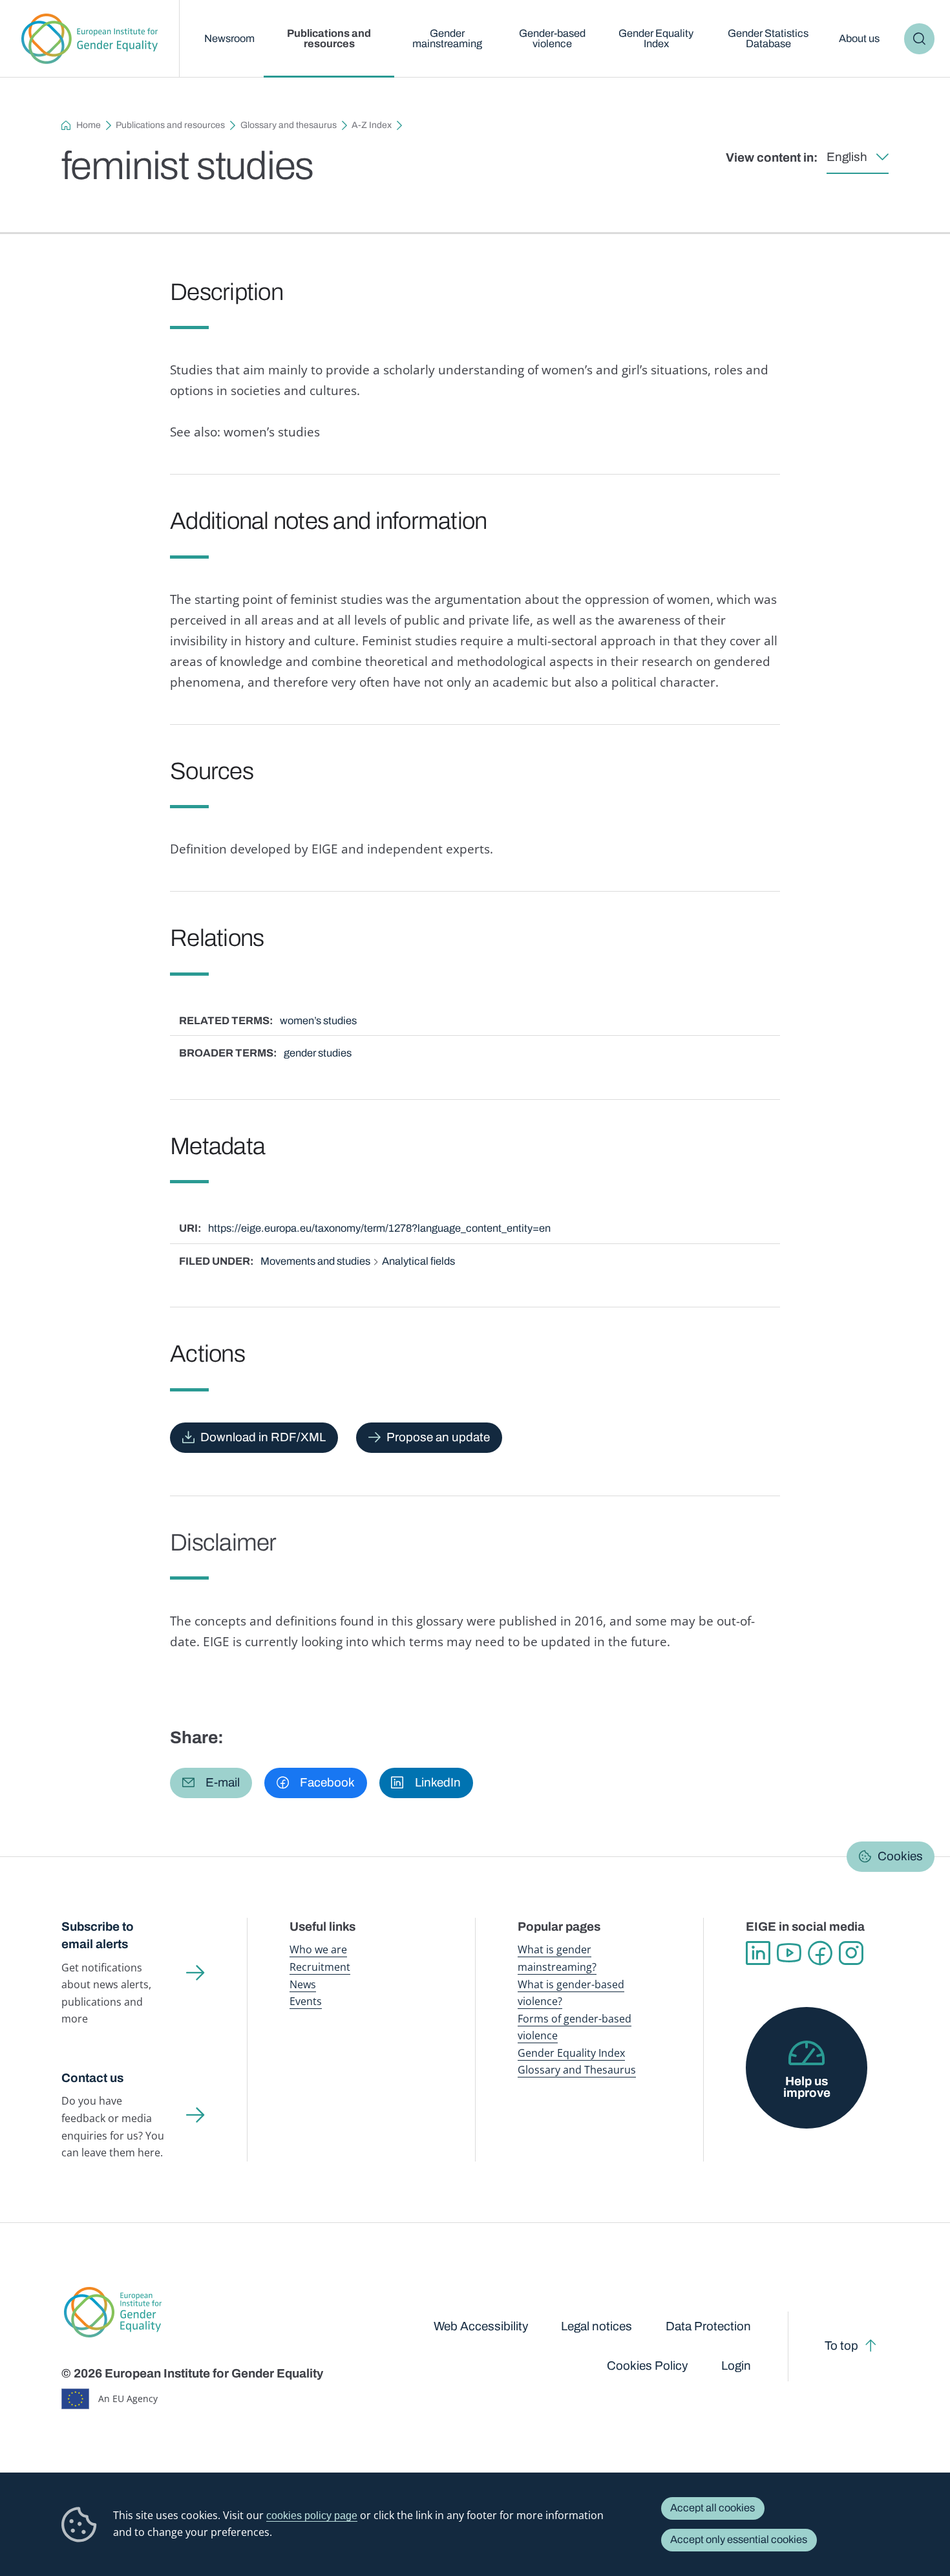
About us (859, 38)
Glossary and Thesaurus (577, 2069)
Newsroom (229, 38)
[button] (211, 1783)
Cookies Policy (647, 2366)
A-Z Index (372, 125)
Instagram (851, 1953)
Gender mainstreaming (447, 38)
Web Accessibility (481, 2326)
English (847, 157)
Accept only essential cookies (739, 2539)
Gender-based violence (552, 38)
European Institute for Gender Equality (90, 39)
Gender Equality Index (656, 38)
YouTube (789, 1953)
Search (919, 38)
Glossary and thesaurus (289, 125)
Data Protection (708, 2326)
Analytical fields (418, 1261)
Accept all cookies (712, 2508)
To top (841, 2345)
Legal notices (596, 2326)
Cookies (900, 1856)
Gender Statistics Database (768, 38)
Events (306, 2001)
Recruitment (320, 1967)
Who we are (318, 1949)
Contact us (92, 2078)
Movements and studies (315, 1261)
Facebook (820, 1953)
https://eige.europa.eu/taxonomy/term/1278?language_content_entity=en (379, 1228)
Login (736, 2366)
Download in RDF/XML (263, 1437)
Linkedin (758, 1953)
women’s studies (318, 1021)
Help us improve (807, 2087)
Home (89, 125)
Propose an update (438, 1437)
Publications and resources (329, 38)
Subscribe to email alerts (98, 1935)
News (303, 1984)
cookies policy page (312, 2515)
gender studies (318, 1053)
